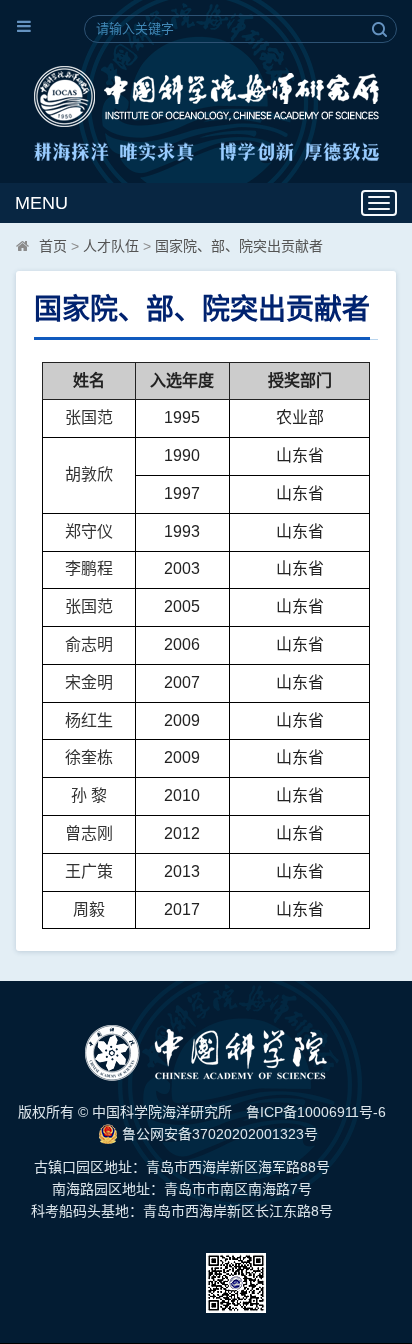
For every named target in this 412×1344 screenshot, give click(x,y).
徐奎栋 (89, 757)
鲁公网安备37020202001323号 (218, 1134)
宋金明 (89, 682)
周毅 (89, 909)
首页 (53, 246)
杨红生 (89, 720)
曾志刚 (89, 833)
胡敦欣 (89, 474)
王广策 (89, 871)
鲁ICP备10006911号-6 (316, 1112)
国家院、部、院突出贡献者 (239, 246)
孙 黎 (89, 795)
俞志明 (89, 644)
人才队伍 (111, 246)
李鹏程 (89, 568)
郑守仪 (89, 531)
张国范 (89, 417)
